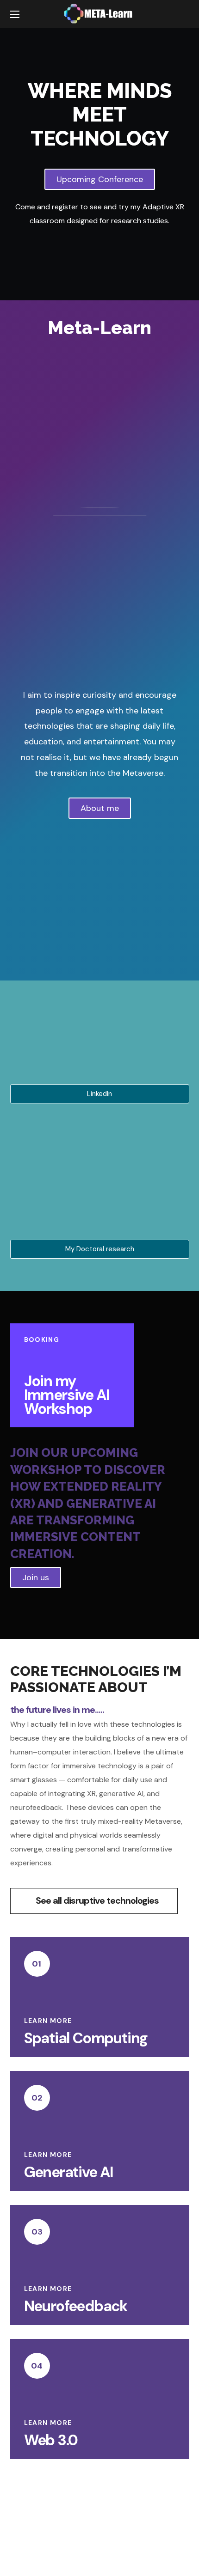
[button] (180, 14)
